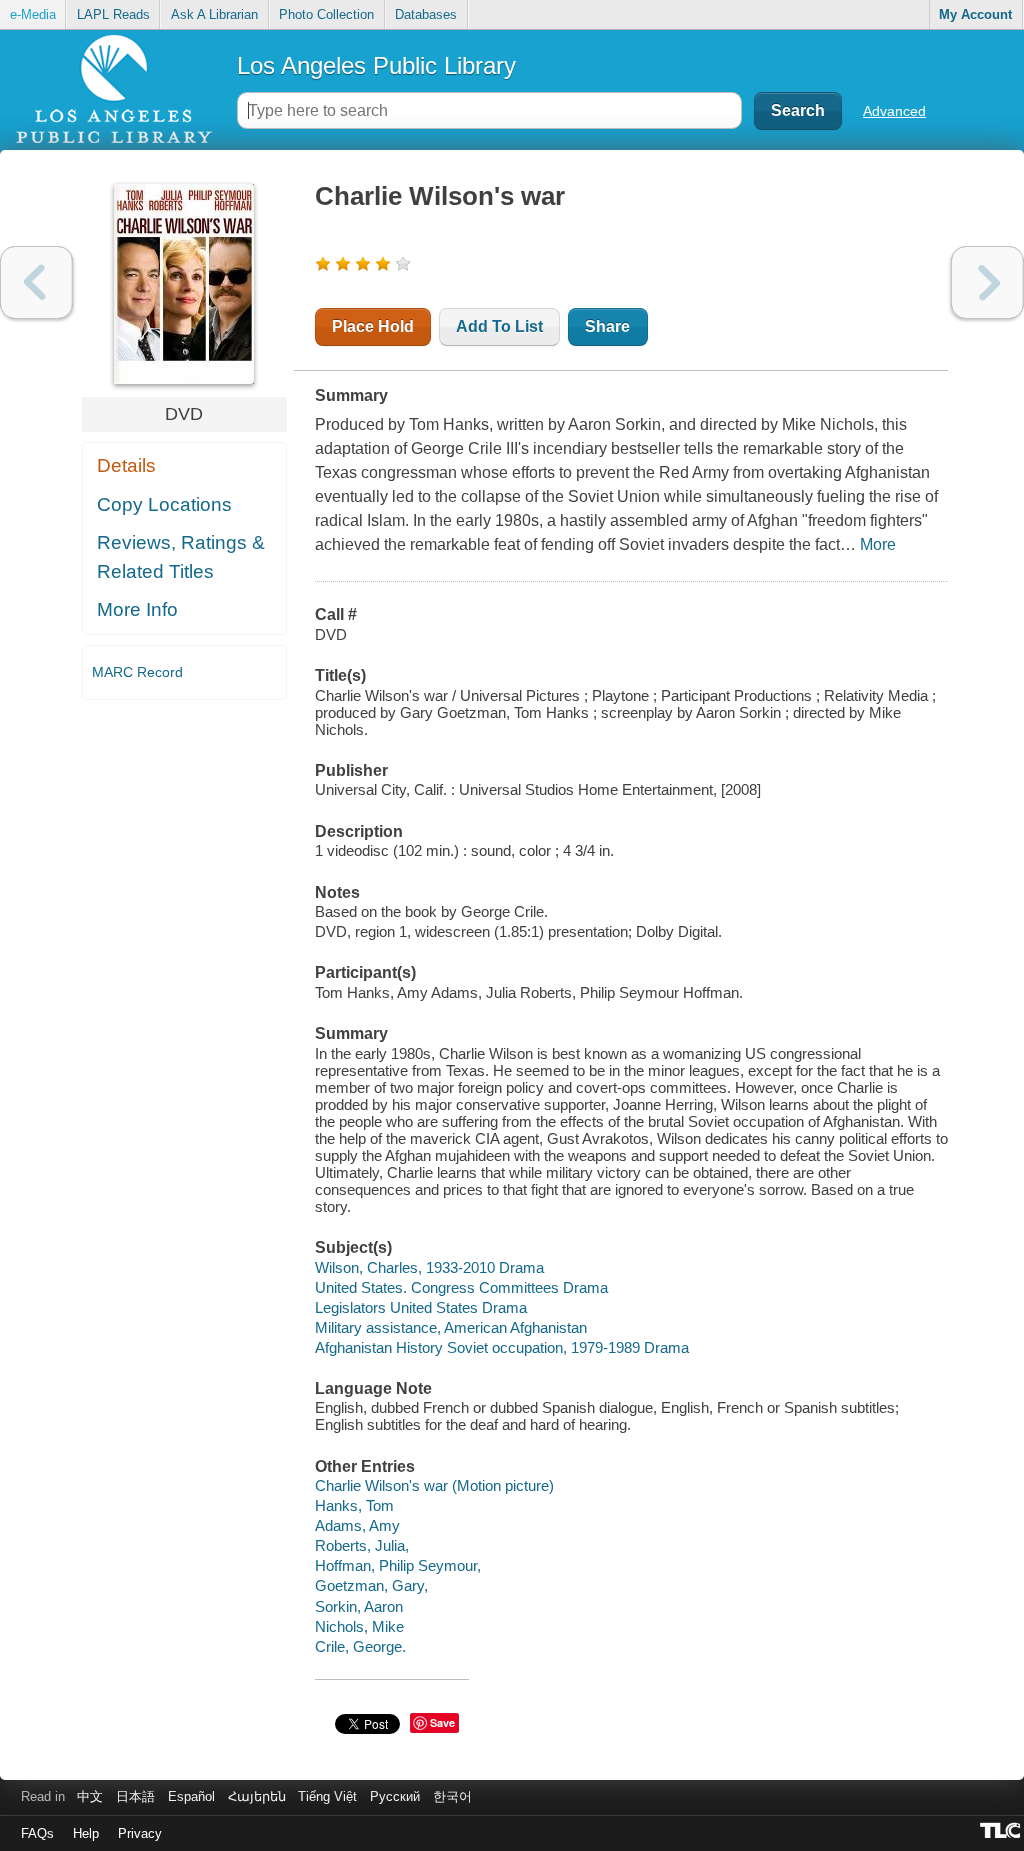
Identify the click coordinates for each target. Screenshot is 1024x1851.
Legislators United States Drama (421, 1307)
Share (607, 326)
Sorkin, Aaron (359, 1606)
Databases (426, 14)
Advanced (894, 111)
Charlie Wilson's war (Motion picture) (434, 1485)
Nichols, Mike (359, 1626)
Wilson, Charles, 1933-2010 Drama (429, 1267)
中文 (90, 1796)
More (878, 544)
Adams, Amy (357, 1525)
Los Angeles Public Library (376, 65)
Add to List (499, 326)
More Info (137, 609)
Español (191, 1796)
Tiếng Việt (327, 1796)
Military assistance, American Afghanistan (451, 1327)
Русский (395, 1796)
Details (126, 465)
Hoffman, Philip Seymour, (398, 1565)
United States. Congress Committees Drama (461, 1287)
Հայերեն (257, 1796)
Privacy (140, 1833)
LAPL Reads (113, 14)
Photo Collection (326, 14)
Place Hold (373, 326)
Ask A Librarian (214, 14)
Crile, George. (360, 1646)
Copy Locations (164, 504)
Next (987, 282)
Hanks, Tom (354, 1505)
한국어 (452, 1796)
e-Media (33, 14)
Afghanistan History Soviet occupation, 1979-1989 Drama (502, 1347)
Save (442, 1722)
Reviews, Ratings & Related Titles (181, 557)
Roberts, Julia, (362, 1545)
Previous (36, 282)
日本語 (135, 1796)
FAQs (37, 1833)
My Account (975, 14)
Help (86, 1833)
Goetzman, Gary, (371, 1585)
